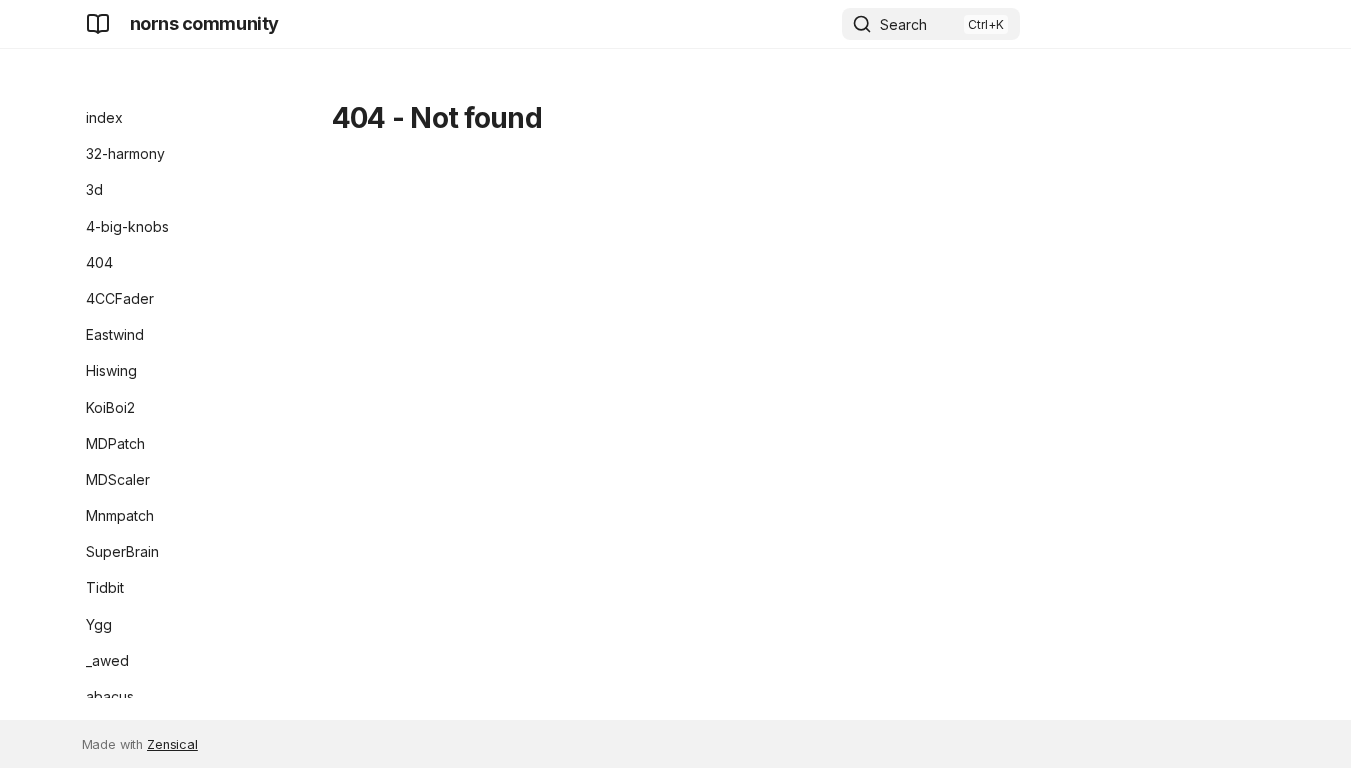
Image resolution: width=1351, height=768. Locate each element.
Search (903, 24)
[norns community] (98, 24)
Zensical (172, 744)
